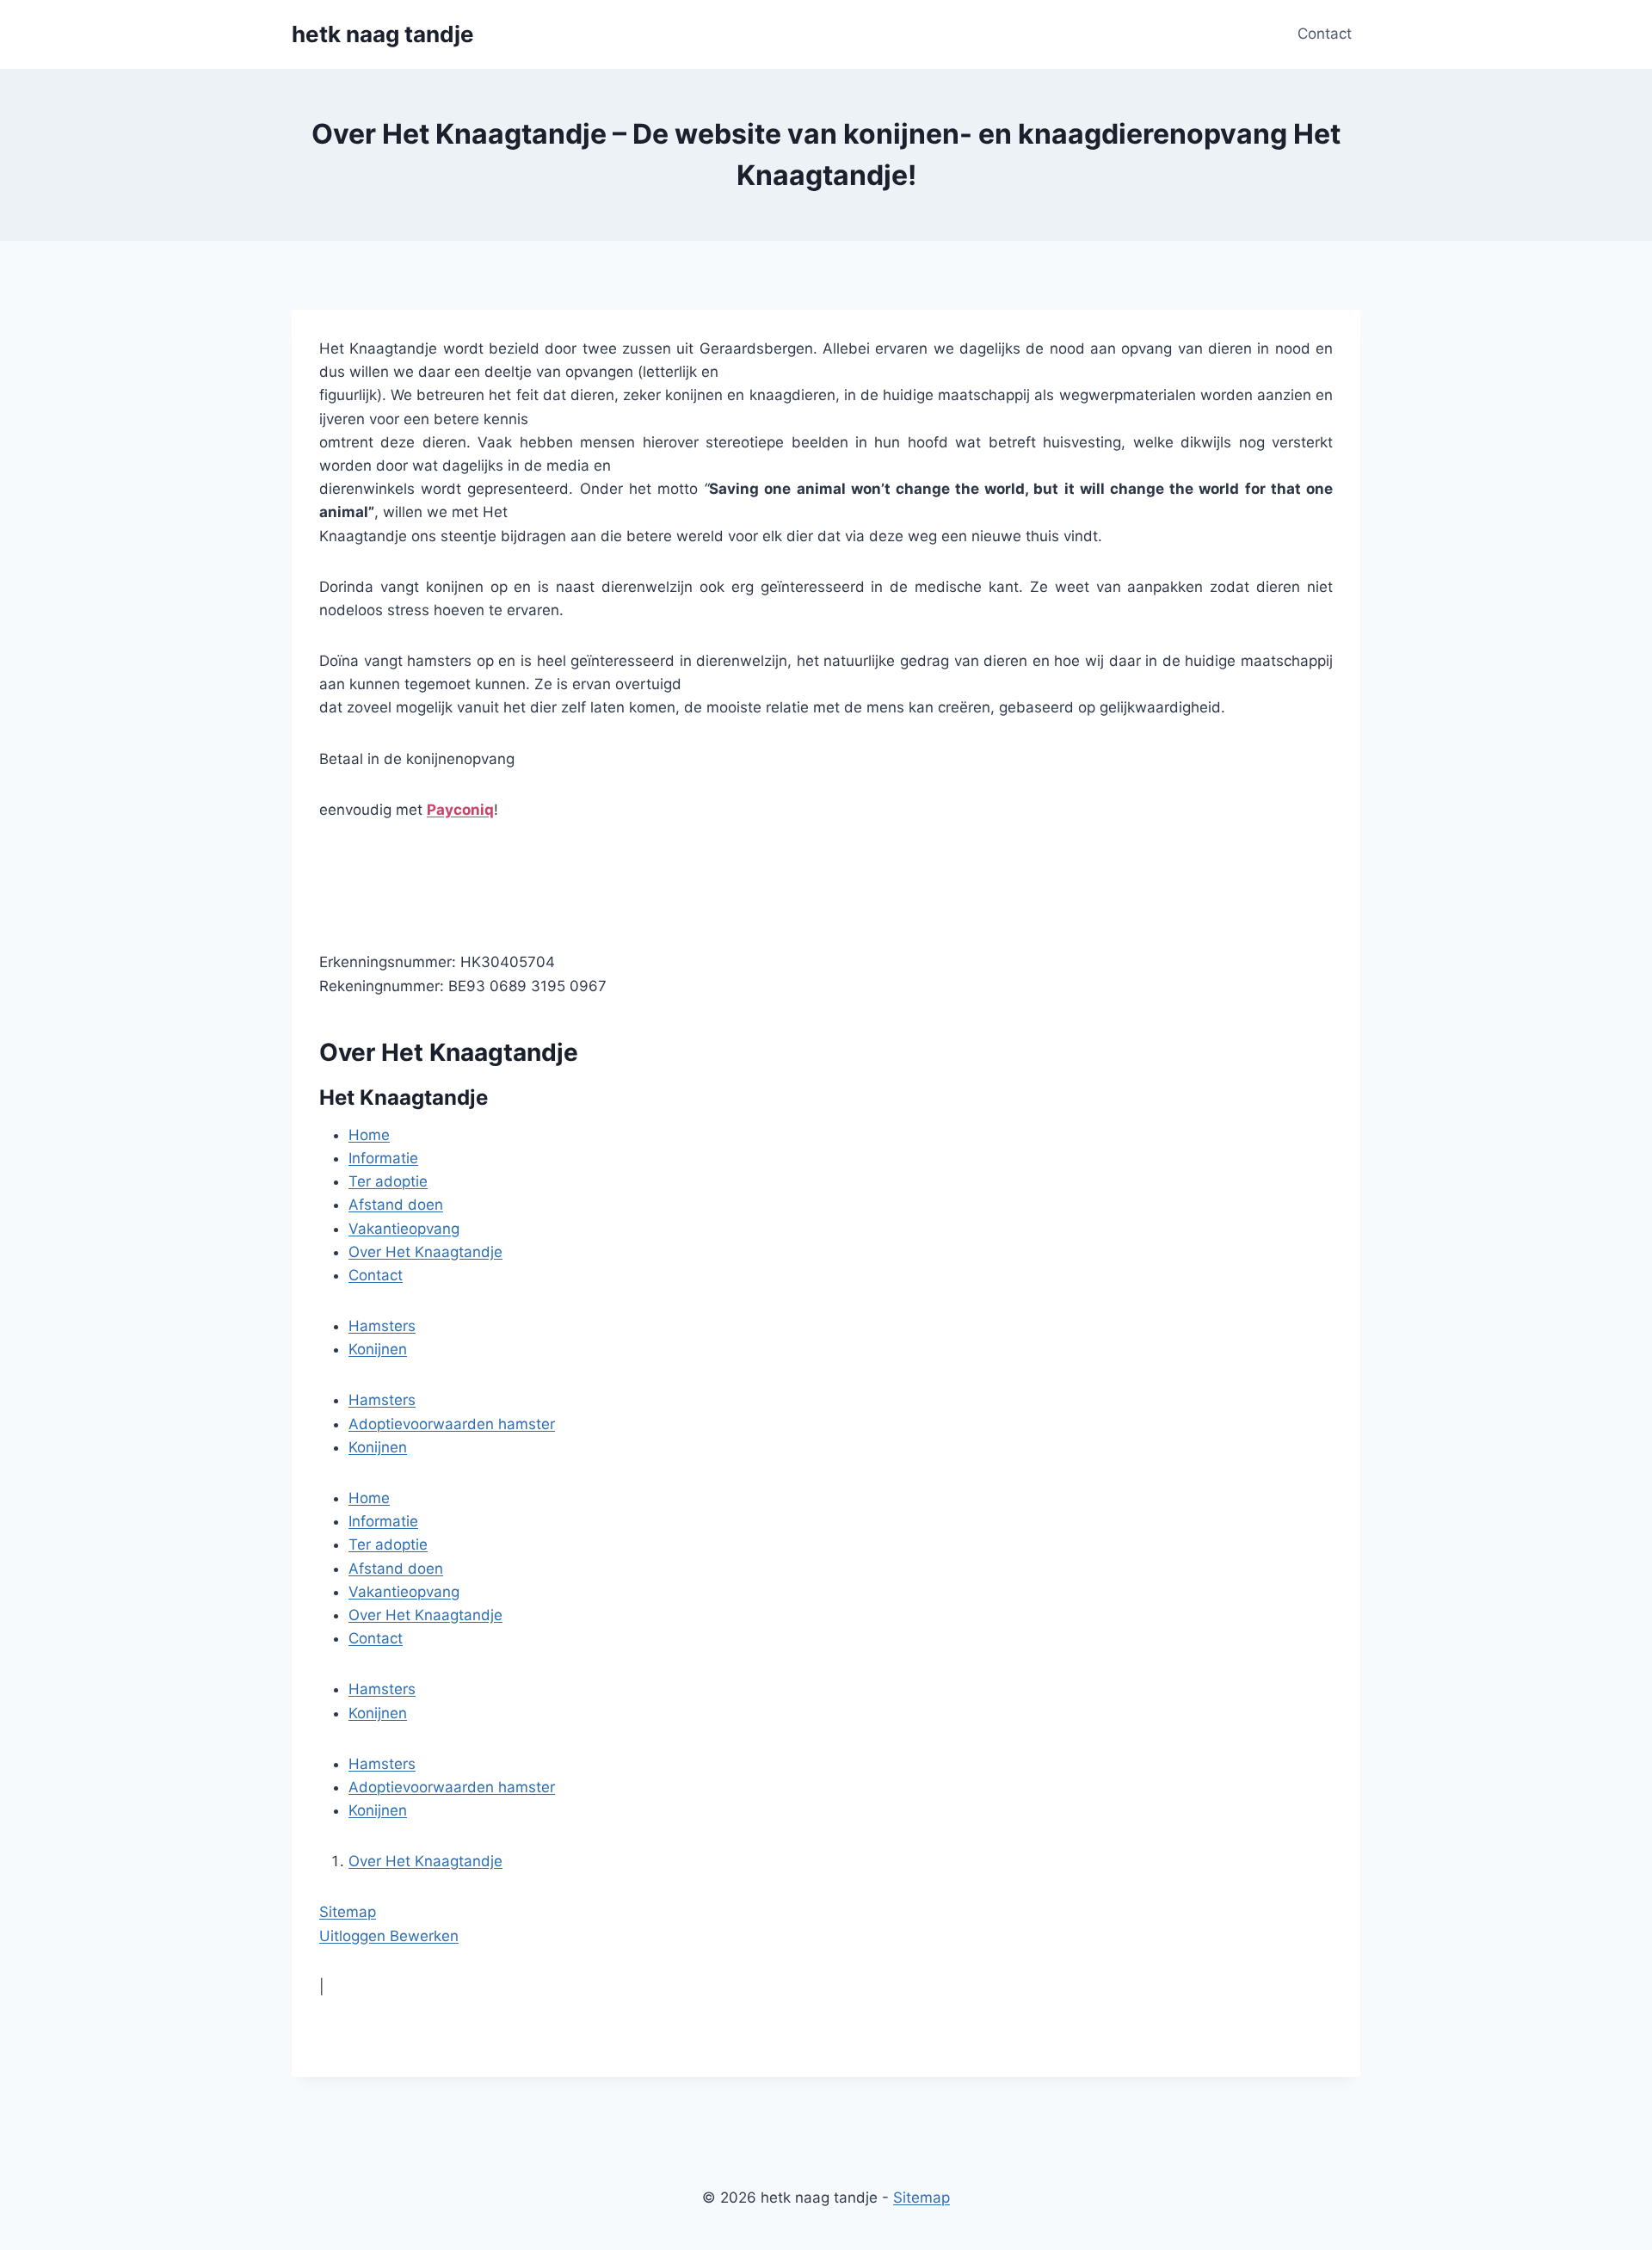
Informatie (383, 1158)
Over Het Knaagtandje (425, 1252)
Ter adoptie (388, 1181)
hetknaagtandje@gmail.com (416, 860)
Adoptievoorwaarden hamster (452, 1424)
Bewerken (424, 1936)
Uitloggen (354, 1936)
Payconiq (460, 810)
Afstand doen (396, 1205)
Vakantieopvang (404, 1229)
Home (369, 1135)
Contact (1325, 34)
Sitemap (348, 1912)
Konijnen (378, 1349)
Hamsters (382, 1326)
